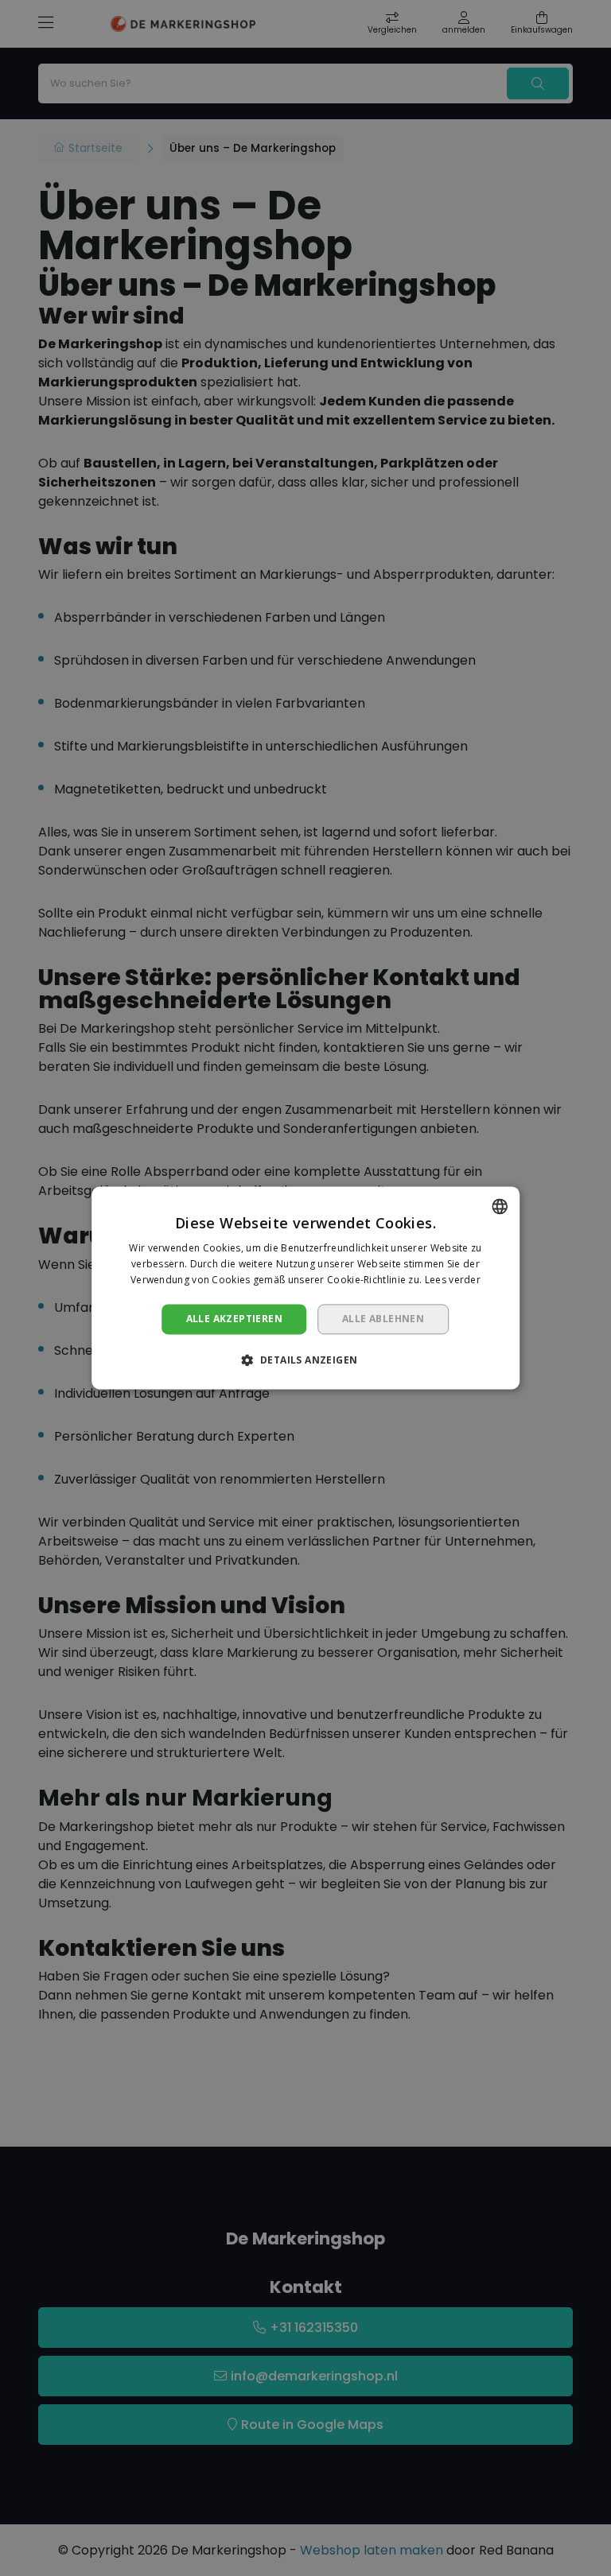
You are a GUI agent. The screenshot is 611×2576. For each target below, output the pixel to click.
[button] (306, 1360)
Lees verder (453, 1280)
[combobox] (500, 1206)
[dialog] (305, 1288)
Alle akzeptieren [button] (234, 1319)
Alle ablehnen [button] (383, 1319)
